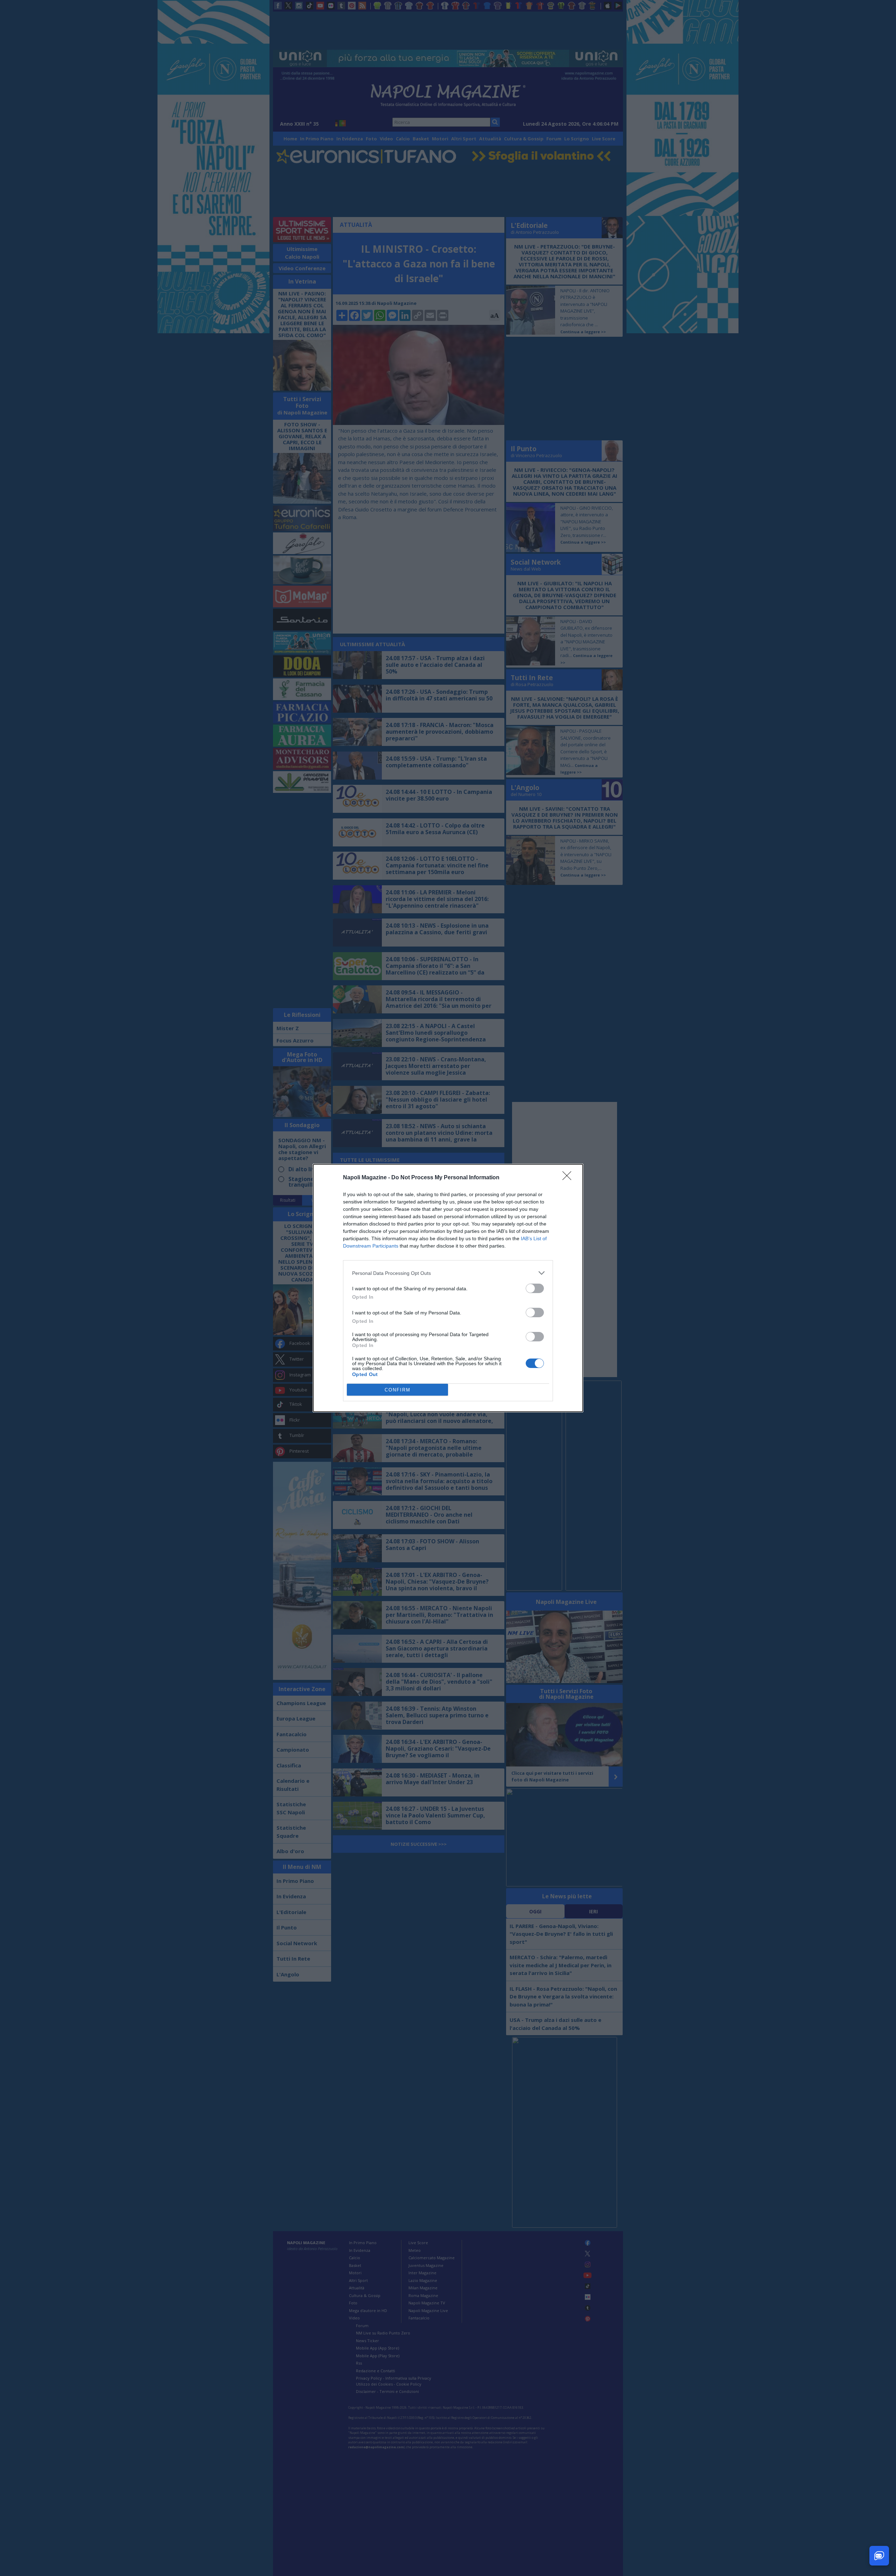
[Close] (569, 1178)
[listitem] (448, 1273)
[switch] (535, 1288)
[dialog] (448, 1288)
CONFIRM (398, 1390)
